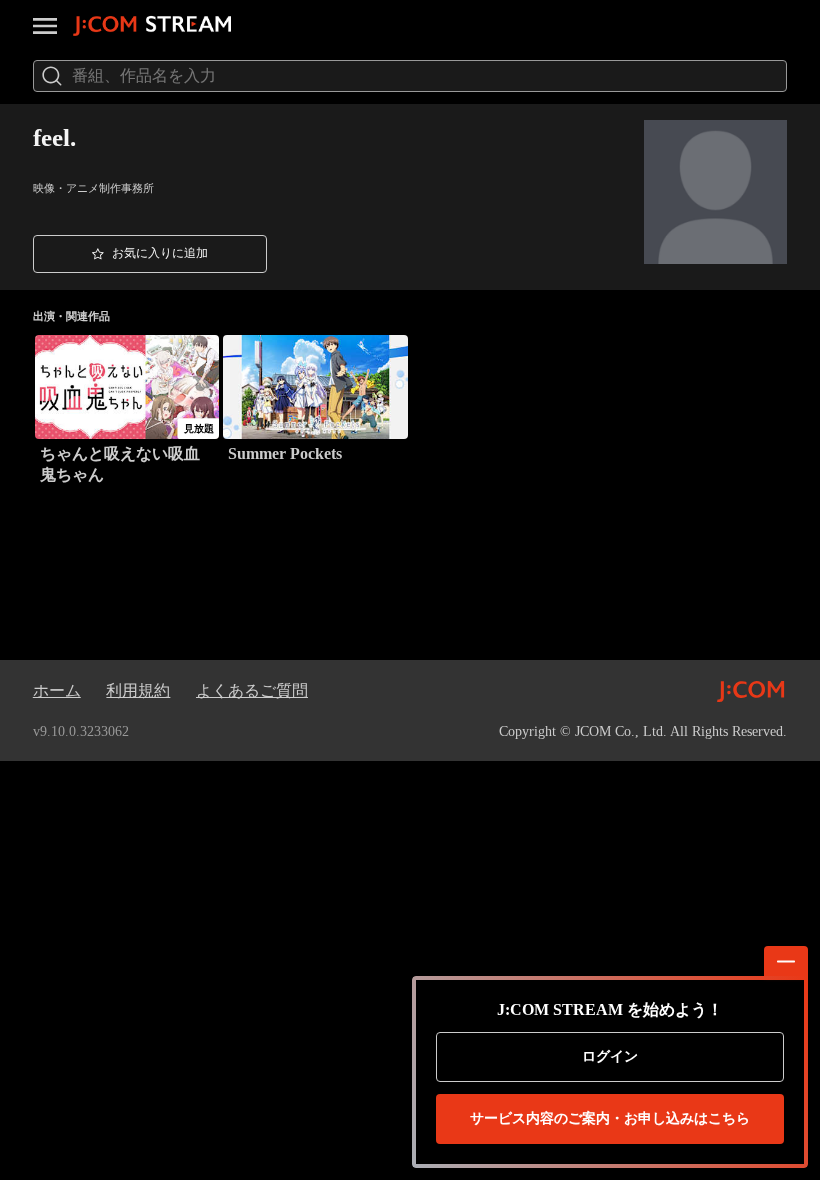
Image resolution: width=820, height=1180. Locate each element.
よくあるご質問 (252, 690)
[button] (150, 254)
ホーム (57, 690)
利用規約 (138, 690)
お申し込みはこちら (610, 1118)
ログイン (610, 1056)
